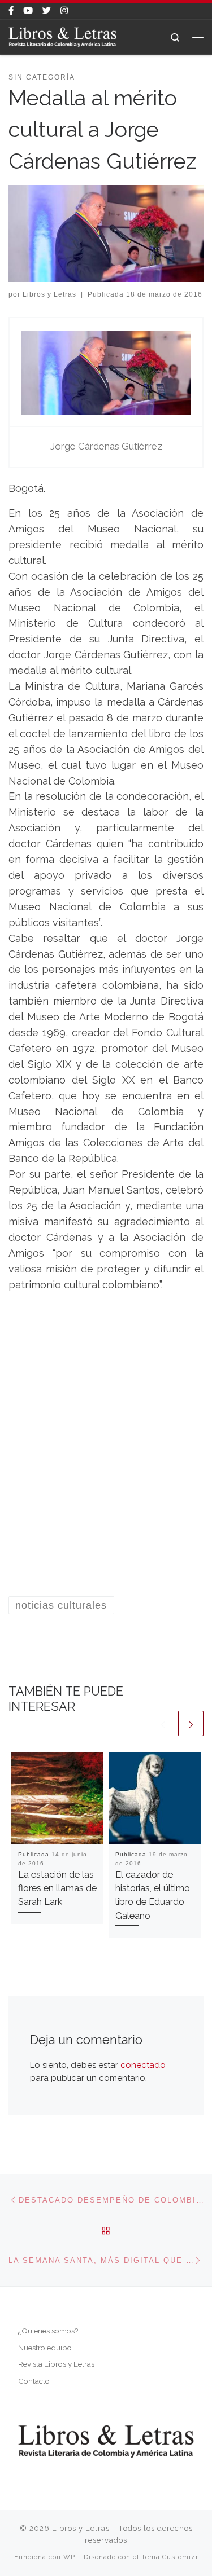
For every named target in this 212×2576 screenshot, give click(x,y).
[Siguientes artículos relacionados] (191, 1723)
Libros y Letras (49, 294)
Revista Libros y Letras (56, 2364)
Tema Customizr (170, 2557)
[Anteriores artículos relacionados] (163, 1723)
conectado (143, 2065)
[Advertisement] (106, 1458)
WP (69, 2557)
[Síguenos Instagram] (64, 11)
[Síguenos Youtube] (28, 11)
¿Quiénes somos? (48, 2331)
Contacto (34, 2381)
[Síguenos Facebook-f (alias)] (11, 11)
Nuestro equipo (45, 2348)
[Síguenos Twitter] (47, 11)
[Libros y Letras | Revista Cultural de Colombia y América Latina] (62, 36)
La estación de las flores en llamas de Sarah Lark (57, 1888)
